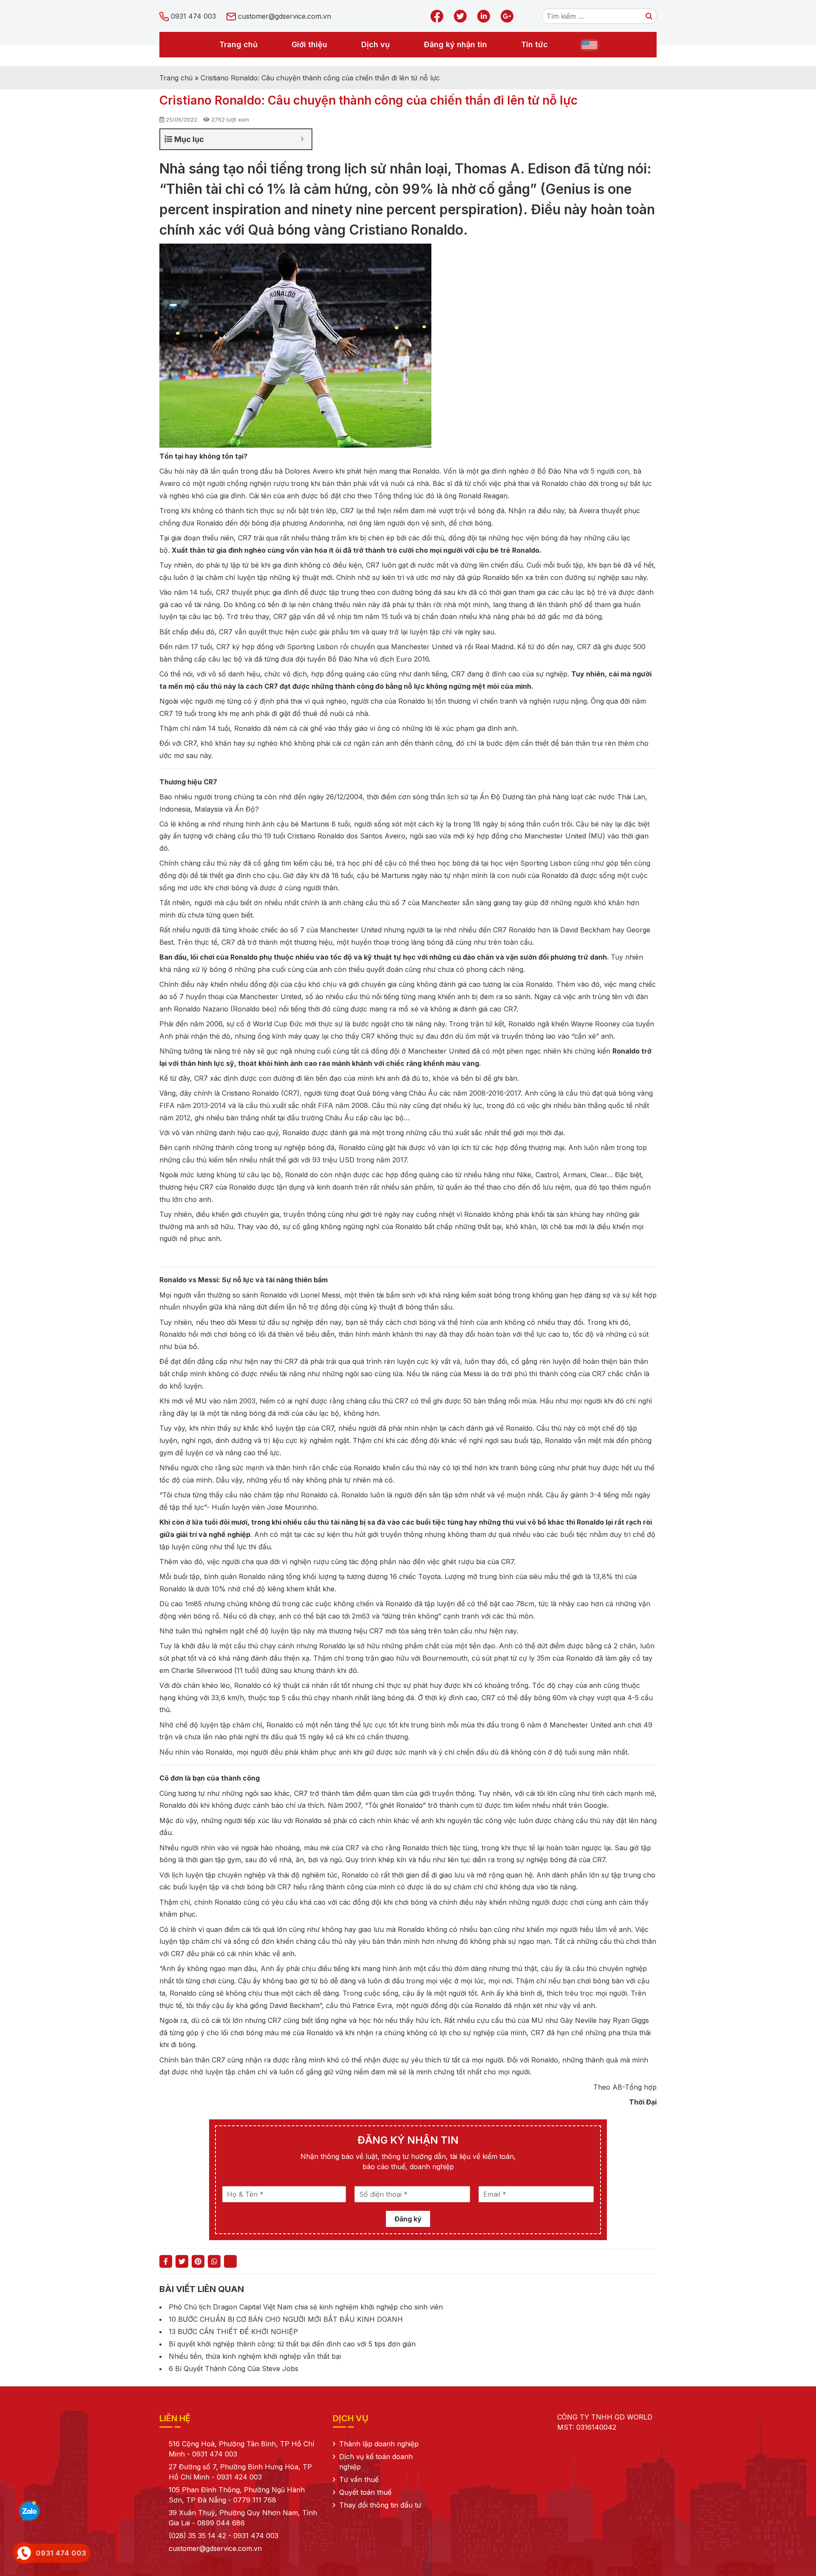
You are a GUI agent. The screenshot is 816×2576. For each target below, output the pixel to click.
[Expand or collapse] (302, 139)
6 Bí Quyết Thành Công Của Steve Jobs (234, 2369)
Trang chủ (238, 44)
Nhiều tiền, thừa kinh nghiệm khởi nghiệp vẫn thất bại (255, 2356)
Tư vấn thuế (359, 2479)
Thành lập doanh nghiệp (379, 2444)
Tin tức (534, 44)
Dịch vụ (375, 44)
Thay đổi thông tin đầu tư (380, 2505)
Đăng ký (408, 2219)
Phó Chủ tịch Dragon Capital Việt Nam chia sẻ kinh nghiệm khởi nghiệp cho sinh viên (306, 2307)
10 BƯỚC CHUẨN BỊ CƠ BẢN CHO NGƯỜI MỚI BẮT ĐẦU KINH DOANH (286, 2319)
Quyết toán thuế (365, 2492)
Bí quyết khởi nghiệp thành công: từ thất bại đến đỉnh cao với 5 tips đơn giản (292, 2344)
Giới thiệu (309, 44)
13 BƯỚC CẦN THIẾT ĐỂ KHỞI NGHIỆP (233, 2332)
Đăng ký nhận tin (455, 44)
